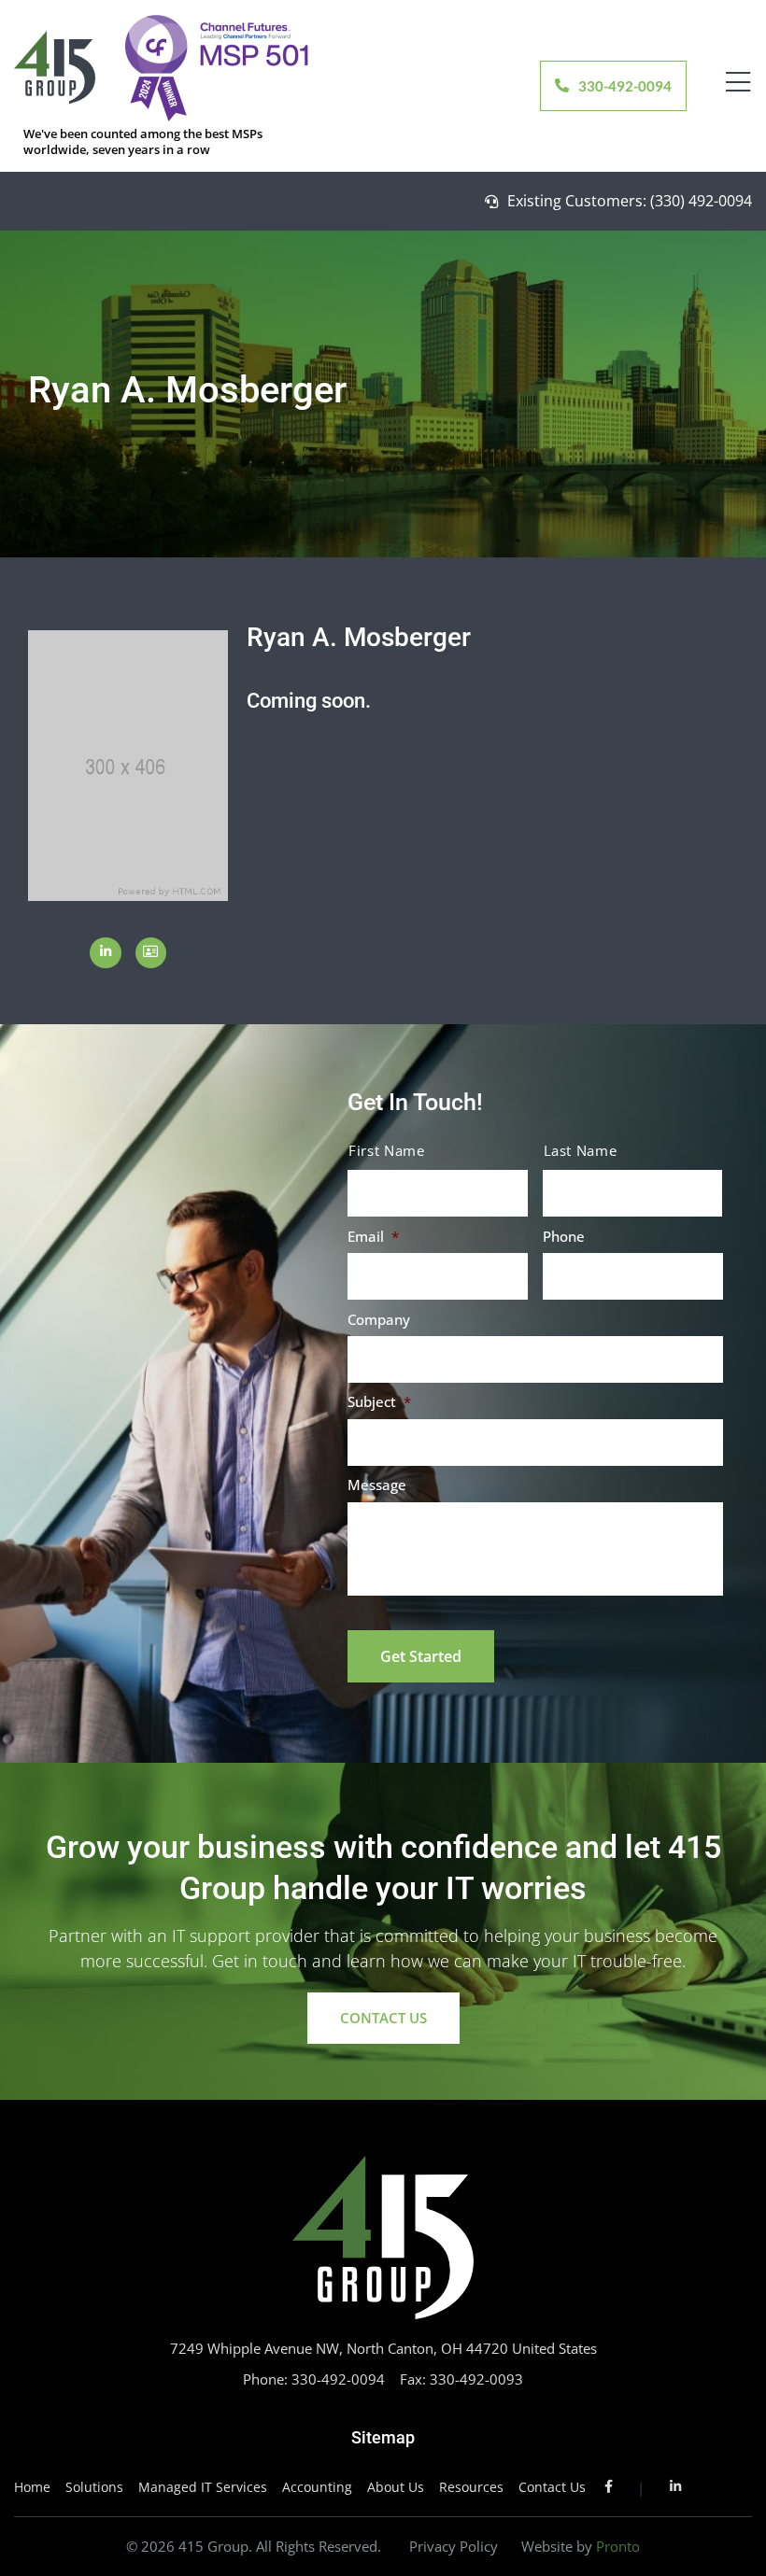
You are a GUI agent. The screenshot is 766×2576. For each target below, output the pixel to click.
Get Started (421, 1656)
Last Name (581, 1151)
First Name (387, 1151)
